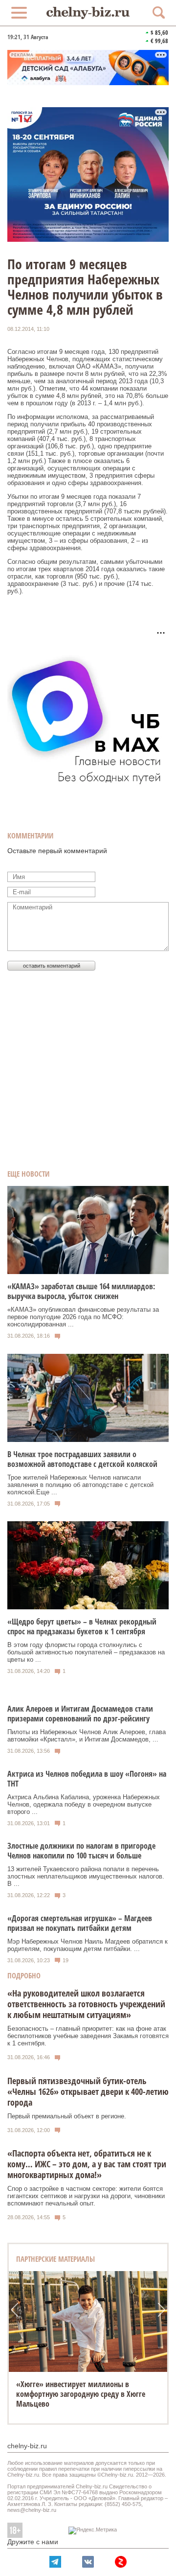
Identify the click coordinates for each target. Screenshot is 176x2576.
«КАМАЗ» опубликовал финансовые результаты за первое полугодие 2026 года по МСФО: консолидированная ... (83, 1317)
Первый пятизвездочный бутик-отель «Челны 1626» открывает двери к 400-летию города (88, 2091)
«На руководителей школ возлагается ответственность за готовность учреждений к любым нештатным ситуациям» (86, 2004)
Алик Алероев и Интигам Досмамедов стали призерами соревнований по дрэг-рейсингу (80, 1714)
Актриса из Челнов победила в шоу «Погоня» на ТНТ (87, 1779)
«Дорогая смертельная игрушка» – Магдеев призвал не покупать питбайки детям (80, 1923)
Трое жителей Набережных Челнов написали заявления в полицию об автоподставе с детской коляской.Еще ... (80, 1485)
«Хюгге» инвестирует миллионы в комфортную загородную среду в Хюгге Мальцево (81, 2394)
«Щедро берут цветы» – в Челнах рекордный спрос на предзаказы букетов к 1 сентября (82, 1626)
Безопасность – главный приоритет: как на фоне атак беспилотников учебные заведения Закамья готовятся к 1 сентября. (88, 2036)
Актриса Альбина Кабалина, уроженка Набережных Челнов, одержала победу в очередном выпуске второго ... (84, 1804)
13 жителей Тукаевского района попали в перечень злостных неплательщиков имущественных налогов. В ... (86, 1876)
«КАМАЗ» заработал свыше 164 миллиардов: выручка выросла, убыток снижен (81, 1291)
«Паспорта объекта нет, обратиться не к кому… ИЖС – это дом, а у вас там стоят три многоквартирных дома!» (87, 2164)
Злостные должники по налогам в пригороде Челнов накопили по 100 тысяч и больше (81, 1851)
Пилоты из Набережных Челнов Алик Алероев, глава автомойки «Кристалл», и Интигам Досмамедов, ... (87, 1736)
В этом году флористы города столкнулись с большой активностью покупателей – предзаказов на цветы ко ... (86, 1652)
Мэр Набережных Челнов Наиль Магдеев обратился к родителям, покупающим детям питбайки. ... (88, 1945)
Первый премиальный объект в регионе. (67, 2116)
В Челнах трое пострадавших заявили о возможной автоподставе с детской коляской (82, 1459)
